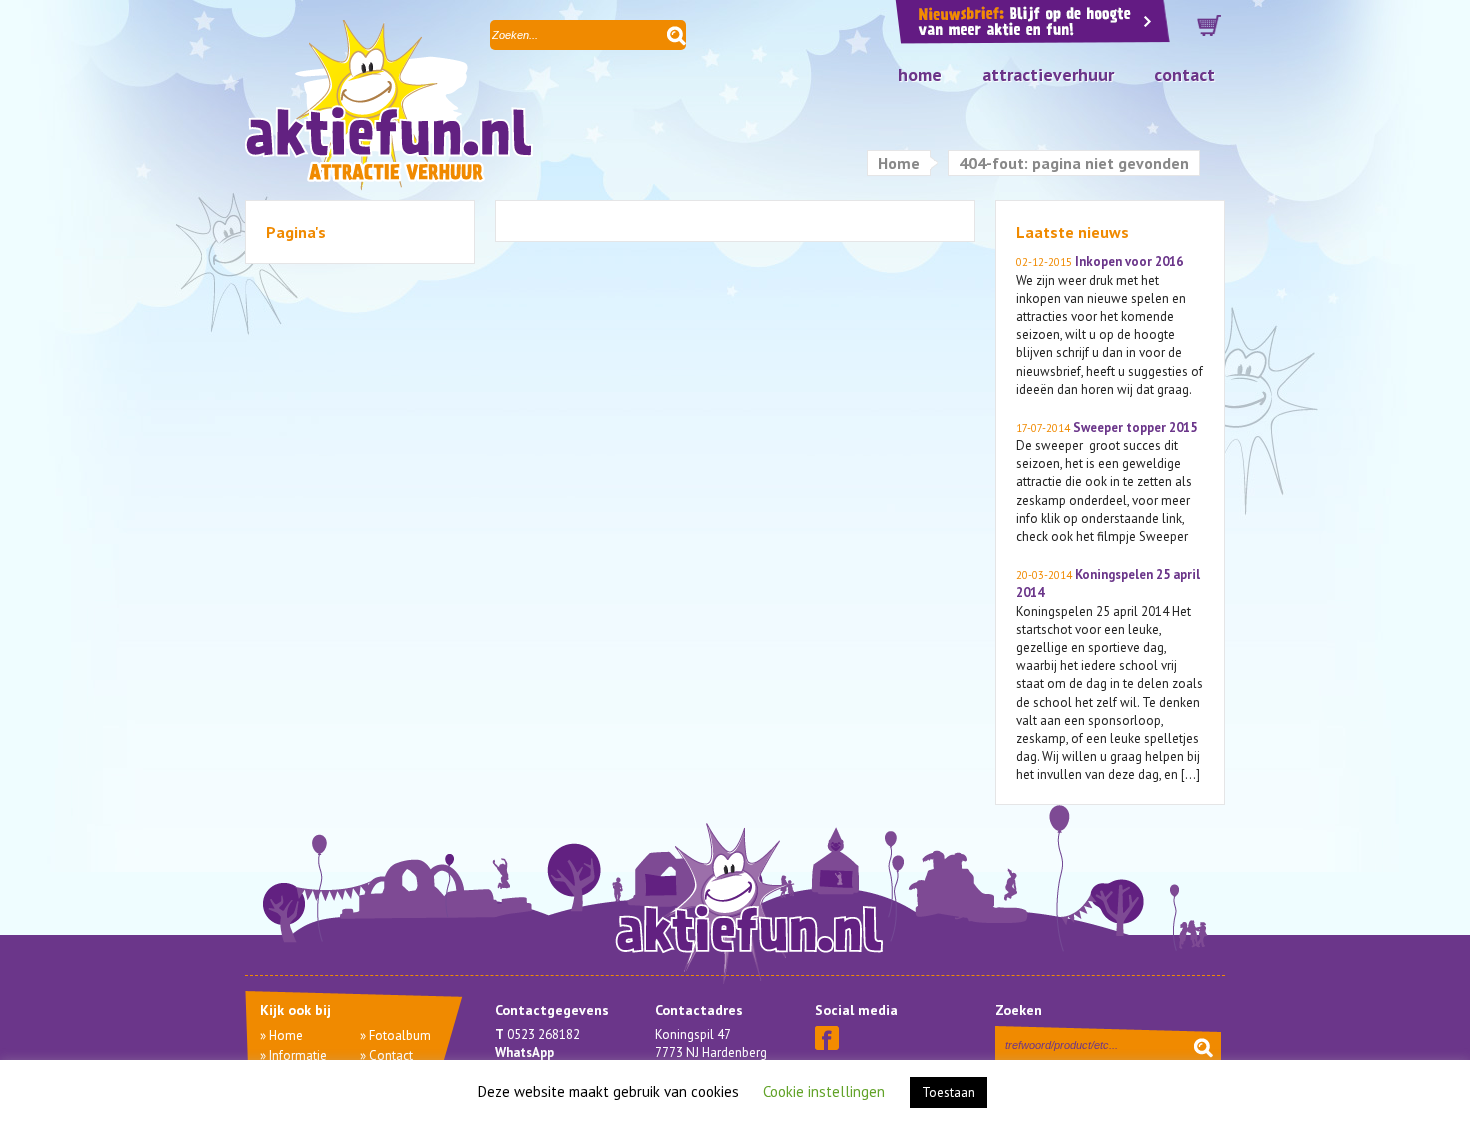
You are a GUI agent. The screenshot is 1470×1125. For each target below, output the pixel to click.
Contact (1184, 74)
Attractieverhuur (1048, 74)
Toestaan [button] (948, 1092)
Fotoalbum (400, 1035)
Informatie (298, 1055)
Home (920, 74)
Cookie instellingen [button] (824, 1091)
